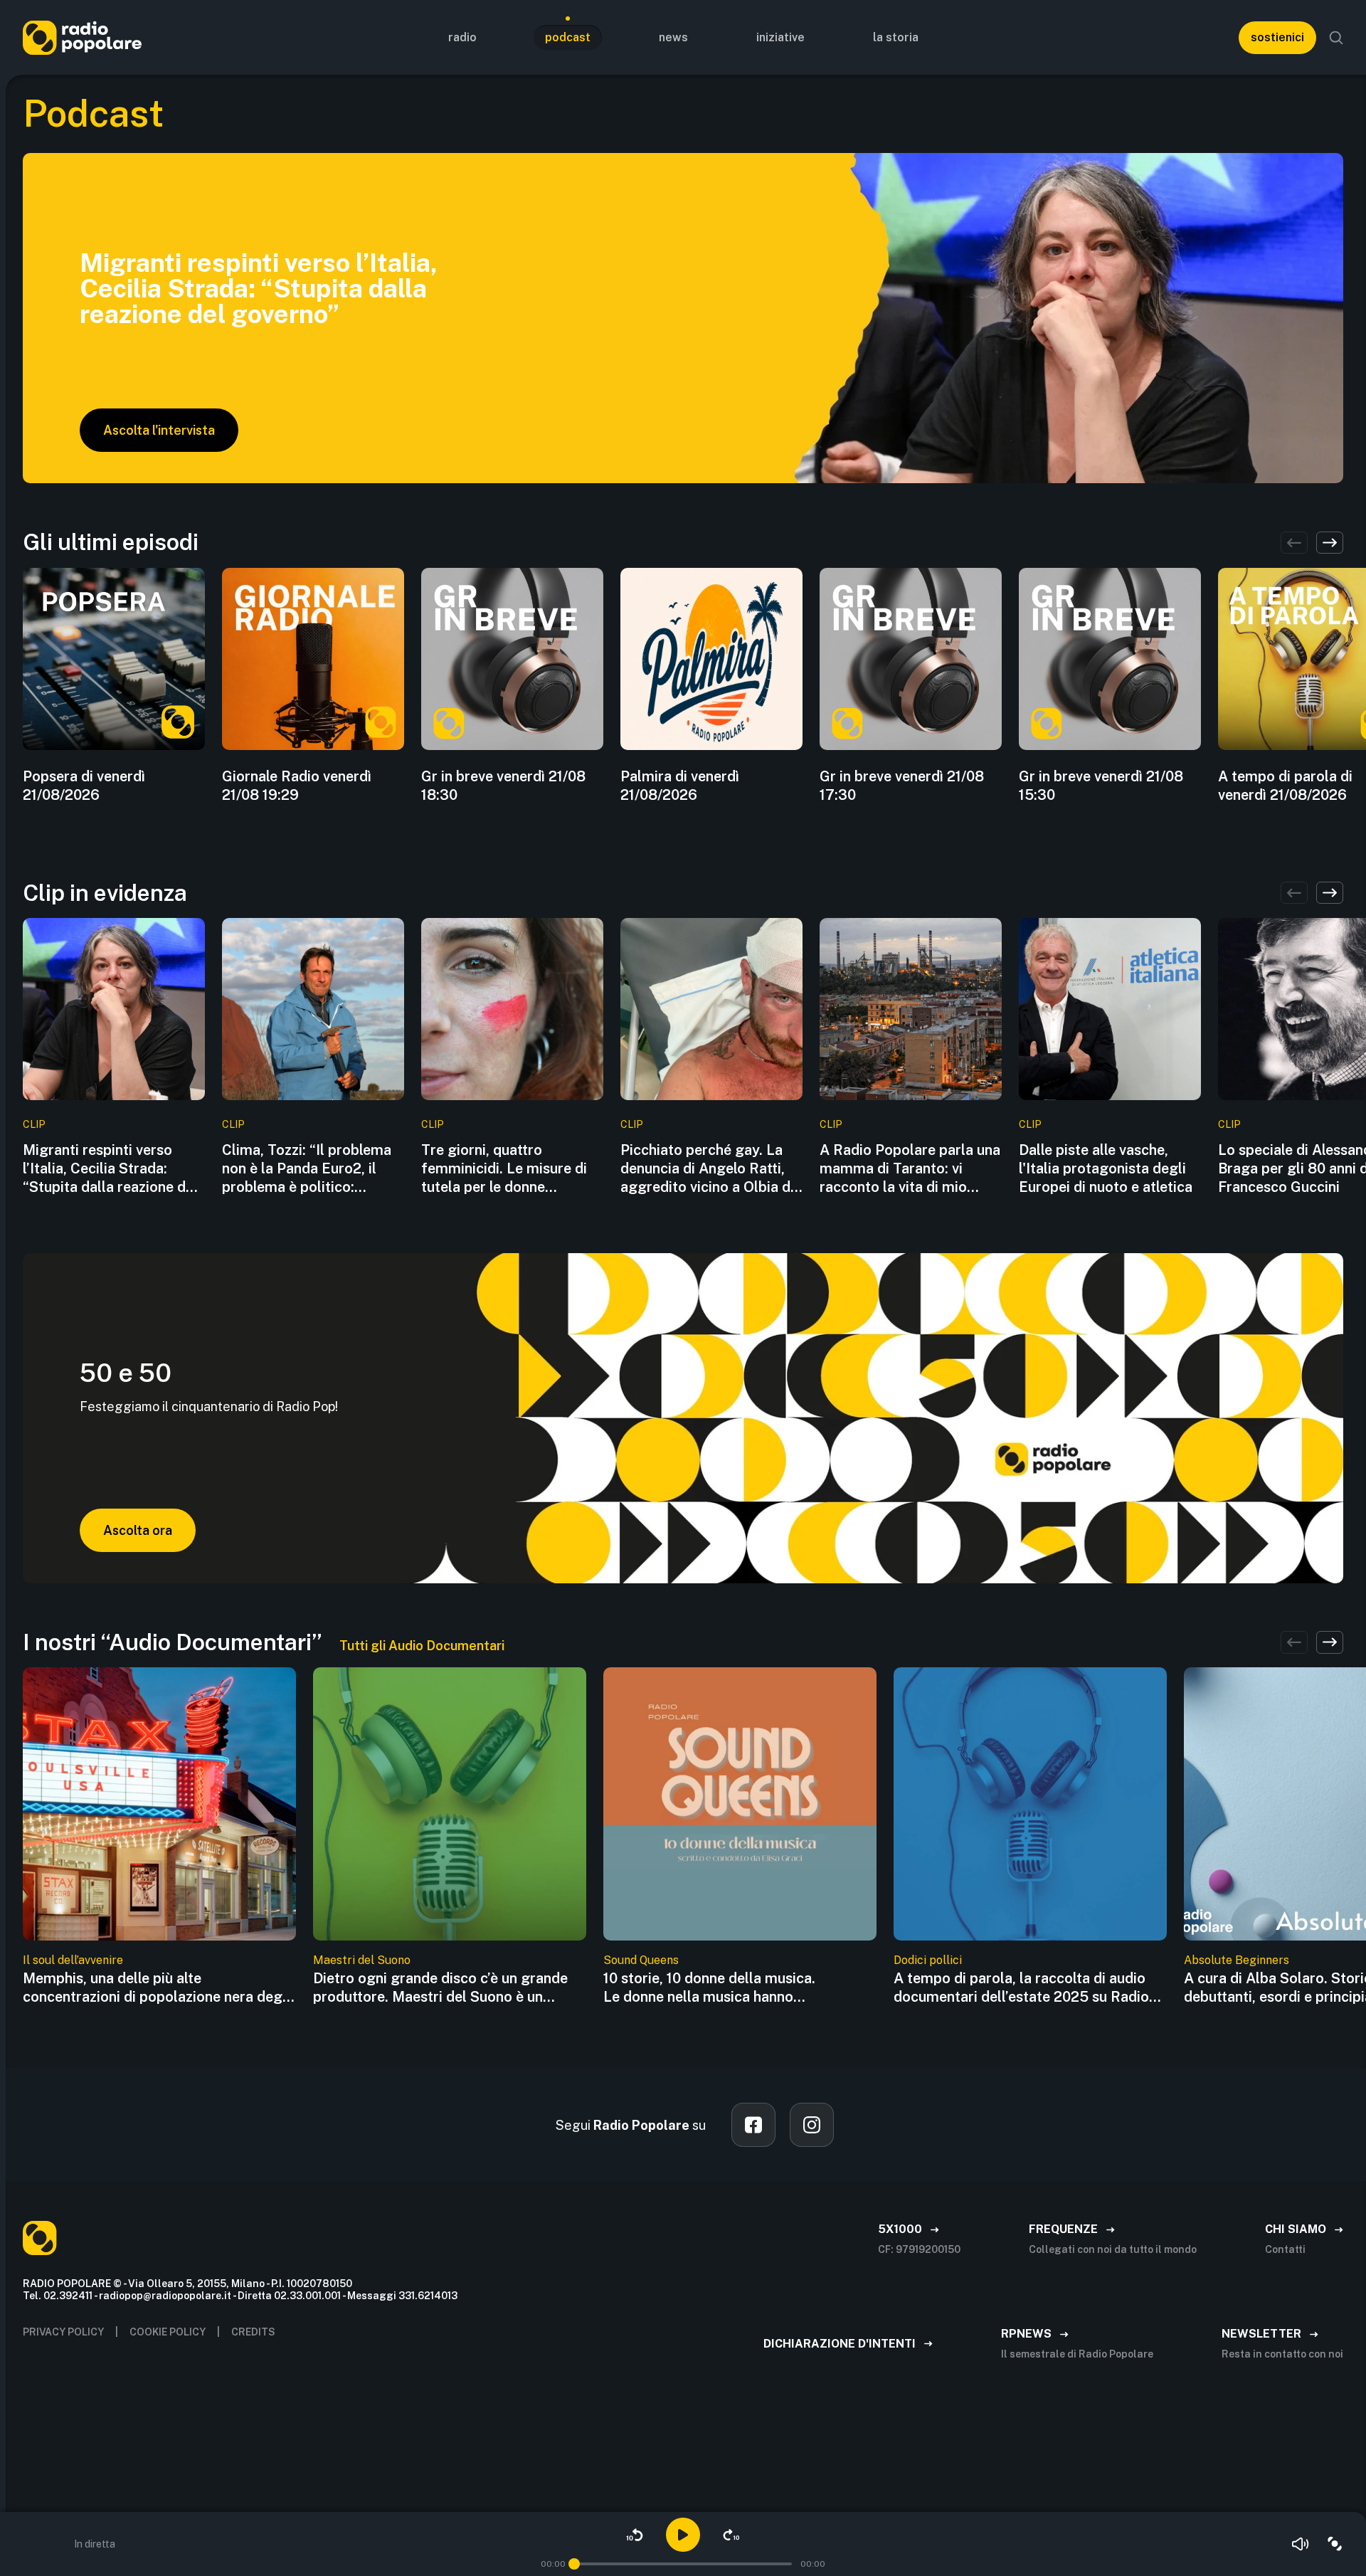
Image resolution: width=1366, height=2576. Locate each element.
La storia (896, 37)
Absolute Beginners (1237, 1960)
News (673, 37)
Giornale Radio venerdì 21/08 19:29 (297, 786)
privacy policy (63, 2332)
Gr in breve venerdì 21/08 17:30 (902, 786)
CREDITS (253, 2332)
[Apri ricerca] (1336, 38)
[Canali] (1335, 2544)
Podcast (568, 37)
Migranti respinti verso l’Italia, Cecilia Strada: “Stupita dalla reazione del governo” (110, 1169)
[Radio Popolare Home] (82, 37)
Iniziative (780, 37)
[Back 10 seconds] (635, 2535)
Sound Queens (641, 1960)
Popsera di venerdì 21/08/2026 (84, 786)
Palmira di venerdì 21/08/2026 (680, 786)
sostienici (1277, 37)
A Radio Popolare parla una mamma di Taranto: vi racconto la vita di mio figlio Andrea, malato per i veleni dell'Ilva (910, 1169)
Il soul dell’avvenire (73, 1960)
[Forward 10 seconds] (731, 2535)
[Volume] (1301, 2544)
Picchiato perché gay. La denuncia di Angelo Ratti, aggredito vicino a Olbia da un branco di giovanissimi (709, 1169)
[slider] (574, 2564)
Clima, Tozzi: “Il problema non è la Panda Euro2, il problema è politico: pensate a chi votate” (307, 1169)
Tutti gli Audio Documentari (422, 1646)
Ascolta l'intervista (159, 430)
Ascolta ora (138, 1530)
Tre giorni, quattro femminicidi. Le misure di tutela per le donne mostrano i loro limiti (504, 1169)
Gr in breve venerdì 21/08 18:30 (503, 786)
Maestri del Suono (362, 1960)
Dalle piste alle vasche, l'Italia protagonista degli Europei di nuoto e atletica (1106, 1168)
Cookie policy (168, 2332)
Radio (462, 37)
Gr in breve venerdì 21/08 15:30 (1101, 786)
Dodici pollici (928, 1960)
